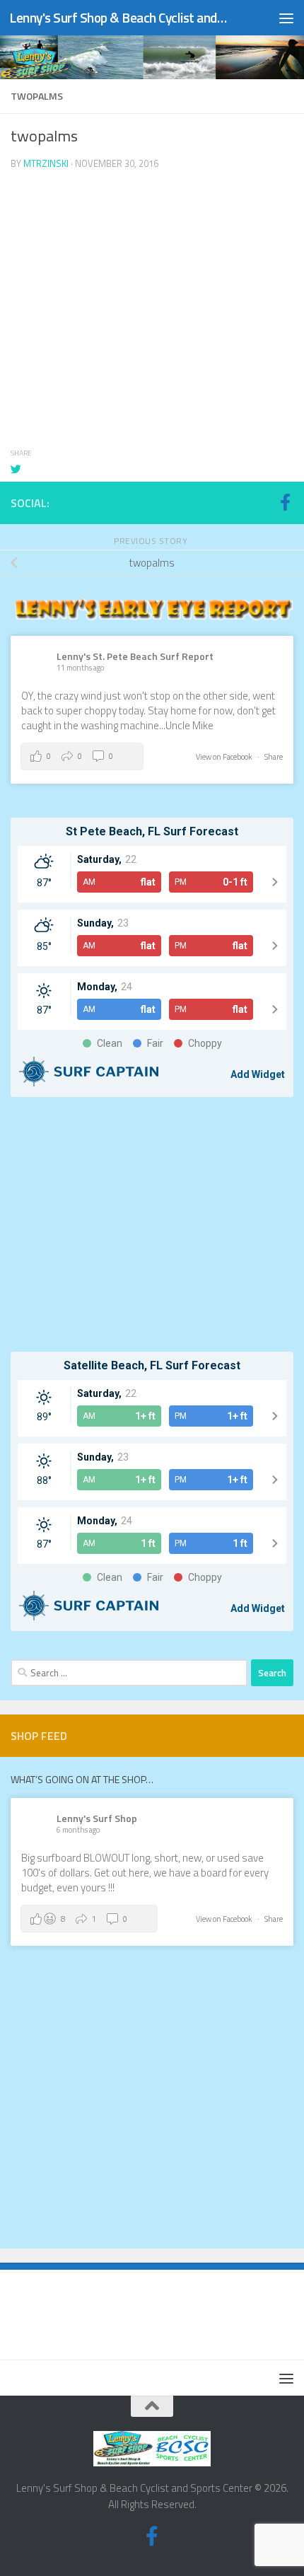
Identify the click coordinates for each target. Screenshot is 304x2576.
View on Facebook (225, 757)
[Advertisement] (152, 1224)
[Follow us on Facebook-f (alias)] (285, 502)
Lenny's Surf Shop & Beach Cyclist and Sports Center (119, 17)
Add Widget (258, 1074)
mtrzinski (46, 163)
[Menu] (286, 18)
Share (274, 757)
